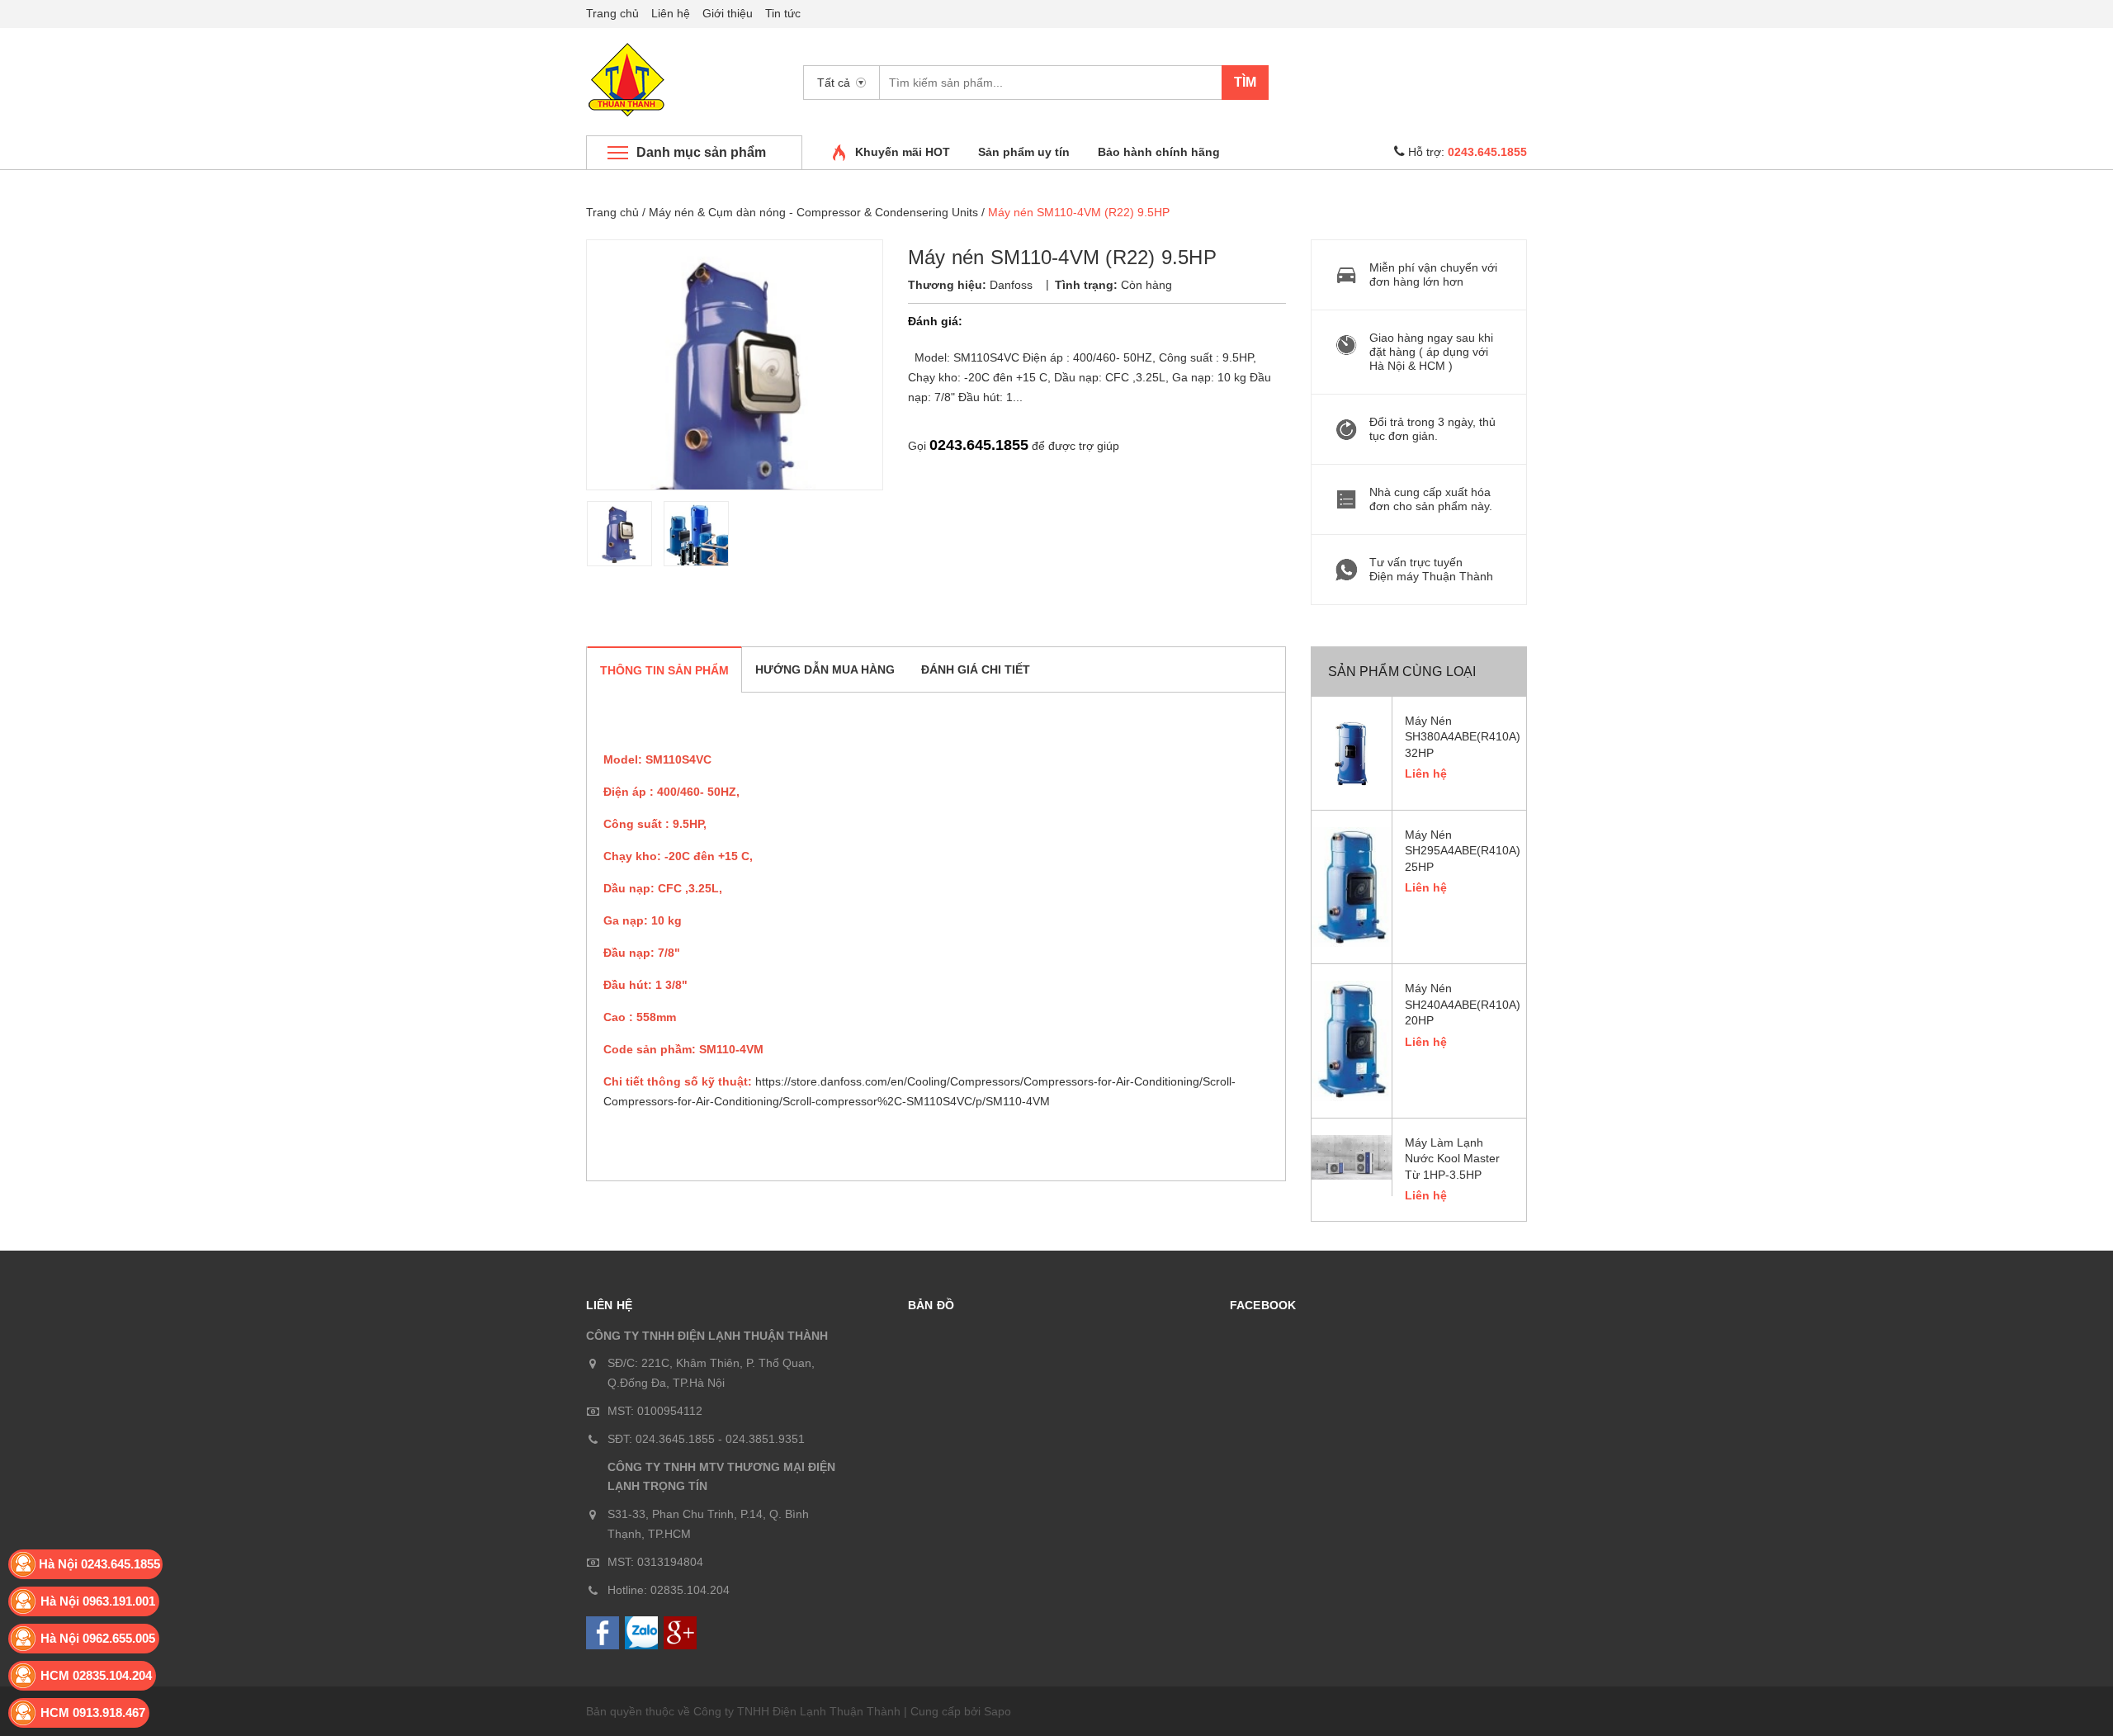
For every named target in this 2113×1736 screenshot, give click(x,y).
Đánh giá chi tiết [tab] (976, 669)
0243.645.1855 (979, 445)
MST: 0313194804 (655, 1562)
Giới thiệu (728, 13)
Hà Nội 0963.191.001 (98, 1601)
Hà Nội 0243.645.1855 (99, 1564)
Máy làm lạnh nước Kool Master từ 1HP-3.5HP (1452, 1159)
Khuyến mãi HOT (903, 152)
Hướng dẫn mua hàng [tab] (825, 669)
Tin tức (783, 13)
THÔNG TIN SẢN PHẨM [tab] (664, 670)
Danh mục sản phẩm (701, 152)
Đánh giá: (935, 321)
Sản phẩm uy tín (1024, 152)
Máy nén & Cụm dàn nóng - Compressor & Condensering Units (813, 212)
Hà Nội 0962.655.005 (98, 1638)
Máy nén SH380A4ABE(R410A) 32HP (1460, 737)
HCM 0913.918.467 (93, 1712)
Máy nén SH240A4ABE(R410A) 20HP (1460, 1004)
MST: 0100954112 (655, 1411)
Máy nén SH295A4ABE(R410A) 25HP (1460, 851)
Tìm (1245, 82)
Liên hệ (671, 13)
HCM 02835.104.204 (96, 1675)
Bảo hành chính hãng (1159, 152)
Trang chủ (612, 13)
